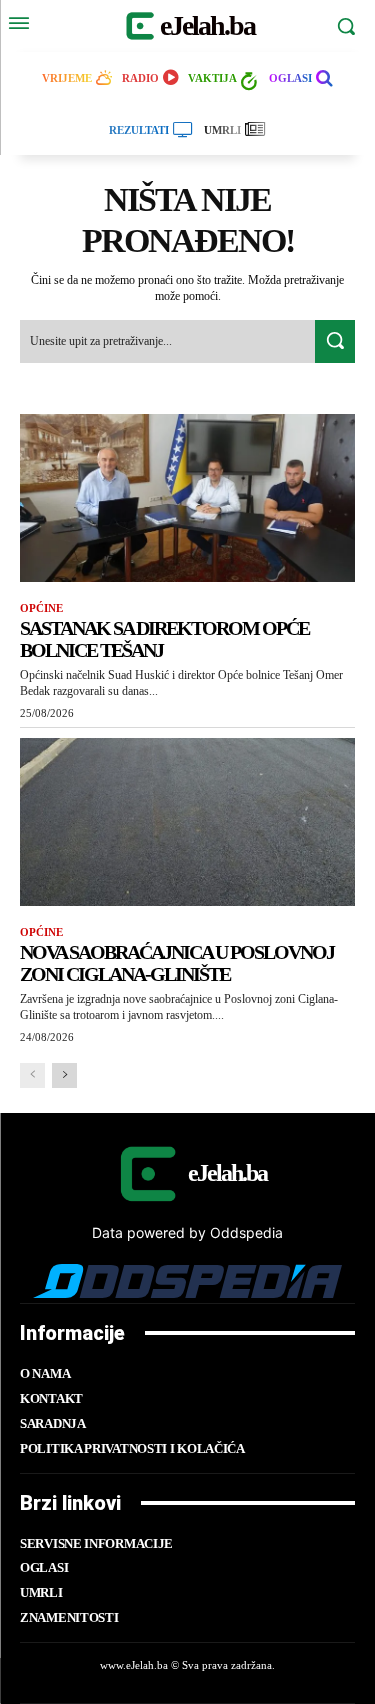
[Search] (335, 341)
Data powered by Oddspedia (187, 1232)
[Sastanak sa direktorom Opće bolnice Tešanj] (187, 498)
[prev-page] (32, 1075)
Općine (41, 608)
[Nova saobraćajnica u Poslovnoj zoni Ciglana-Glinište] (187, 822)
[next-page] (64, 1075)
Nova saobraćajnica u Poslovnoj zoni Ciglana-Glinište (177, 963)
